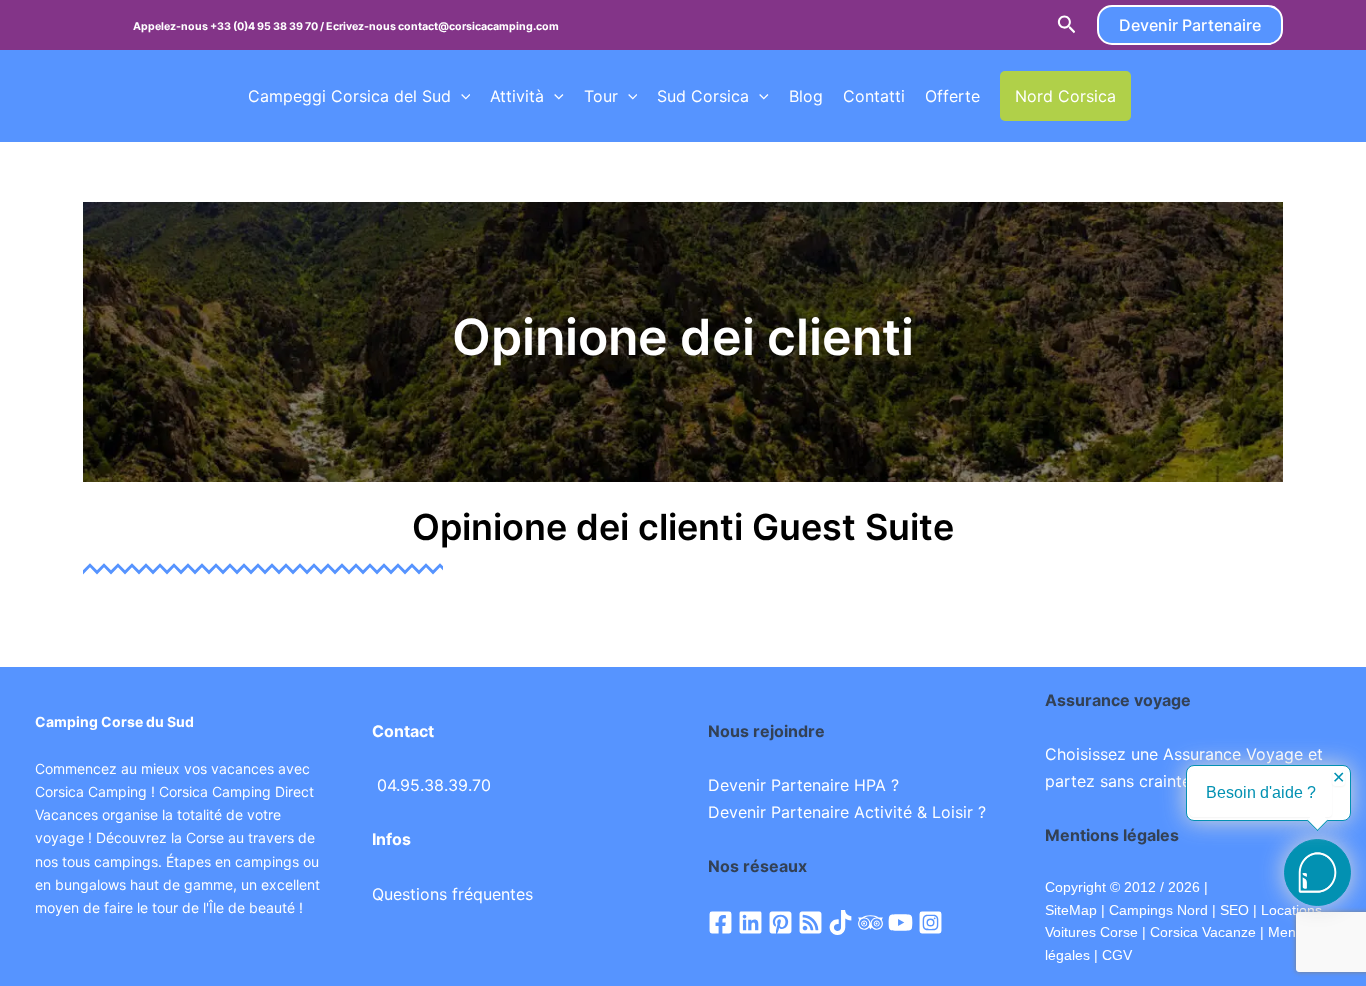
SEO (1232, 910)
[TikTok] (840, 922)
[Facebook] (720, 922)
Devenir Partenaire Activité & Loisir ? (847, 812)
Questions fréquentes (452, 894)
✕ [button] (1338, 778)
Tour (601, 96)
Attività (517, 96)
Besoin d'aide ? (1261, 792)
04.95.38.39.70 (434, 785)
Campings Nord (1158, 910)
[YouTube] (900, 922)
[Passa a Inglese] (1188, 96)
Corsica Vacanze (1203, 932)
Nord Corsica (1065, 96)
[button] (1067, 25)
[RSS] (810, 922)
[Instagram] (930, 922)
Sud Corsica (703, 96)
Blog (806, 96)
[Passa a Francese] (1150, 96)
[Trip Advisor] (870, 922)
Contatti (874, 96)
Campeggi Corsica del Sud (349, 96)
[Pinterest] (780, 922)
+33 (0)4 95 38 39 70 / (268, 26)
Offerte (952, 96)
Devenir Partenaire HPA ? (803, 785)
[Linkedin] (750, 922)
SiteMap (1071, 910)
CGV (1117, 955)
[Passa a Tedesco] (1226, 96)
